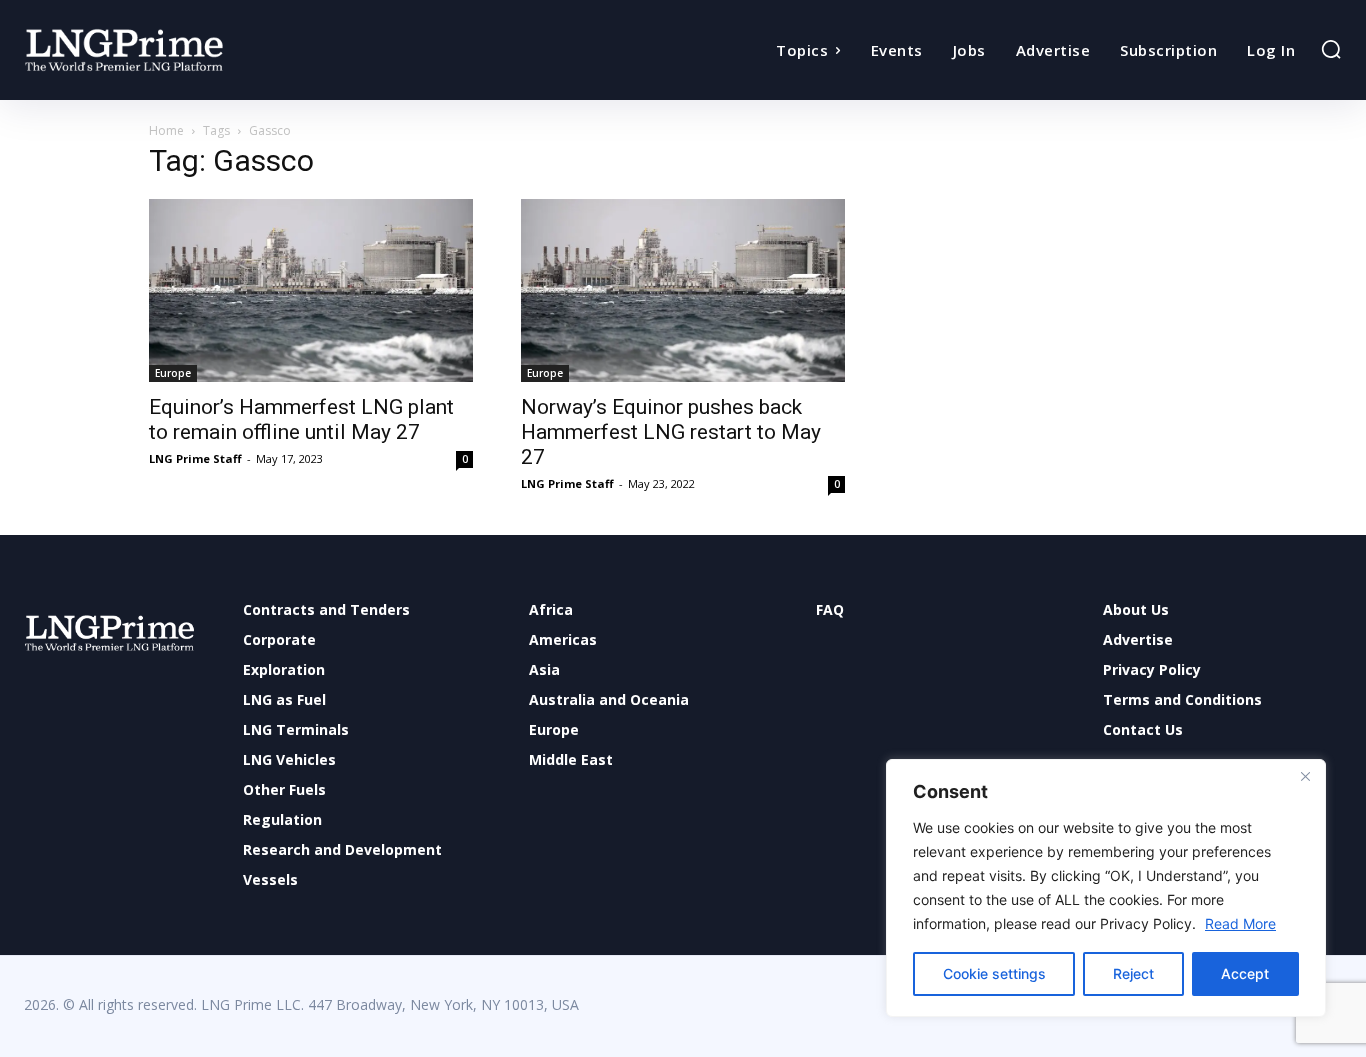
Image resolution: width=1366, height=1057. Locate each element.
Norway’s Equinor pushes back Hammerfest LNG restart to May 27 (671, 432)
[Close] (1305, 776)
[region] (1106, 888)
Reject (1133, 973)
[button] (1331, 49)
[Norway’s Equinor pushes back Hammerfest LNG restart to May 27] (683, 290)
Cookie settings (994, 973)
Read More (1240, 923)
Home (166, 130)
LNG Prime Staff (195, 458)
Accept (1245, 973)
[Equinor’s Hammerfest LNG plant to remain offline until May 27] (311, 290)
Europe (173, 373)
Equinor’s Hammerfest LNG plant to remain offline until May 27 (301, 419)
